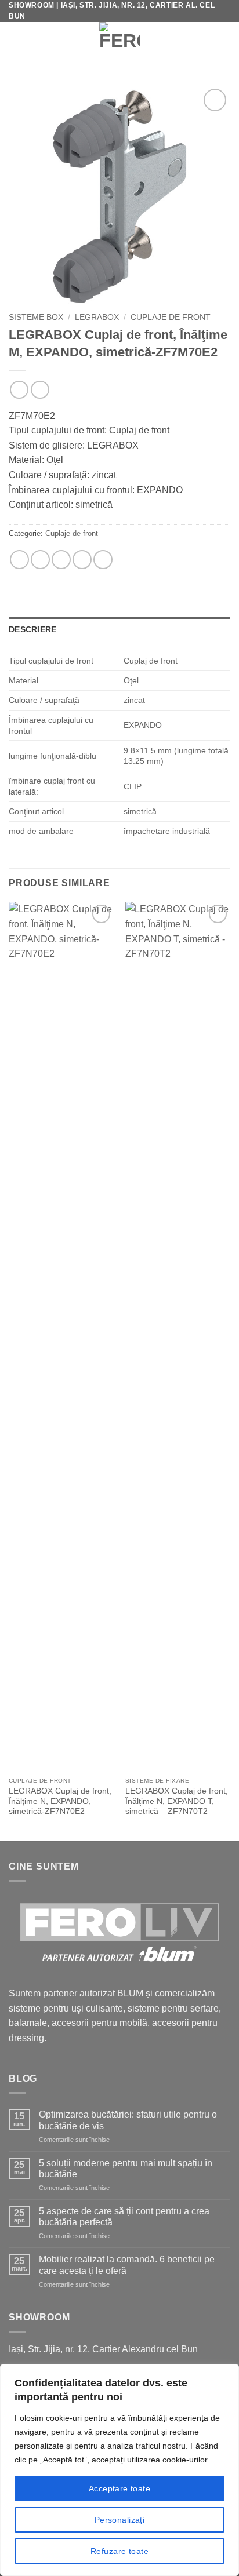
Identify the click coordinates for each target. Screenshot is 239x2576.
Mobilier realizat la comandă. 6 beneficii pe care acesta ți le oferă (127, 2265)
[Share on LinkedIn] (103, 560)
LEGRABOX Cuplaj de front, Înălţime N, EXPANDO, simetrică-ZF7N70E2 (60, 1801)
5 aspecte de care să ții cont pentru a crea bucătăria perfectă (124, 2217)
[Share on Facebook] (40, 560)
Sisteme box (36, 317)
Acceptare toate (119, 2488)
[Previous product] (40, 390)
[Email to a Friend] (61, 560)
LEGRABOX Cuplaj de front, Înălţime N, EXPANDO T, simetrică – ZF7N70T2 (177, 1801)
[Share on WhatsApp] (19, 560)
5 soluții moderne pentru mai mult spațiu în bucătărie (126, 2169)
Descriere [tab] (33, 629)
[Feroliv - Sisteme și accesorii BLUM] (120, 42)
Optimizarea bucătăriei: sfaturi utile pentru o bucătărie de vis (128, 2120)
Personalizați (119, 2520)
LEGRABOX (97, 317)
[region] (119, 2470)
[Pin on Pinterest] (82, 560)
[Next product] (19, 390)
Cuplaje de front (171, 317)
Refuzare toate (119, 2551)
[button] (17, 42)
